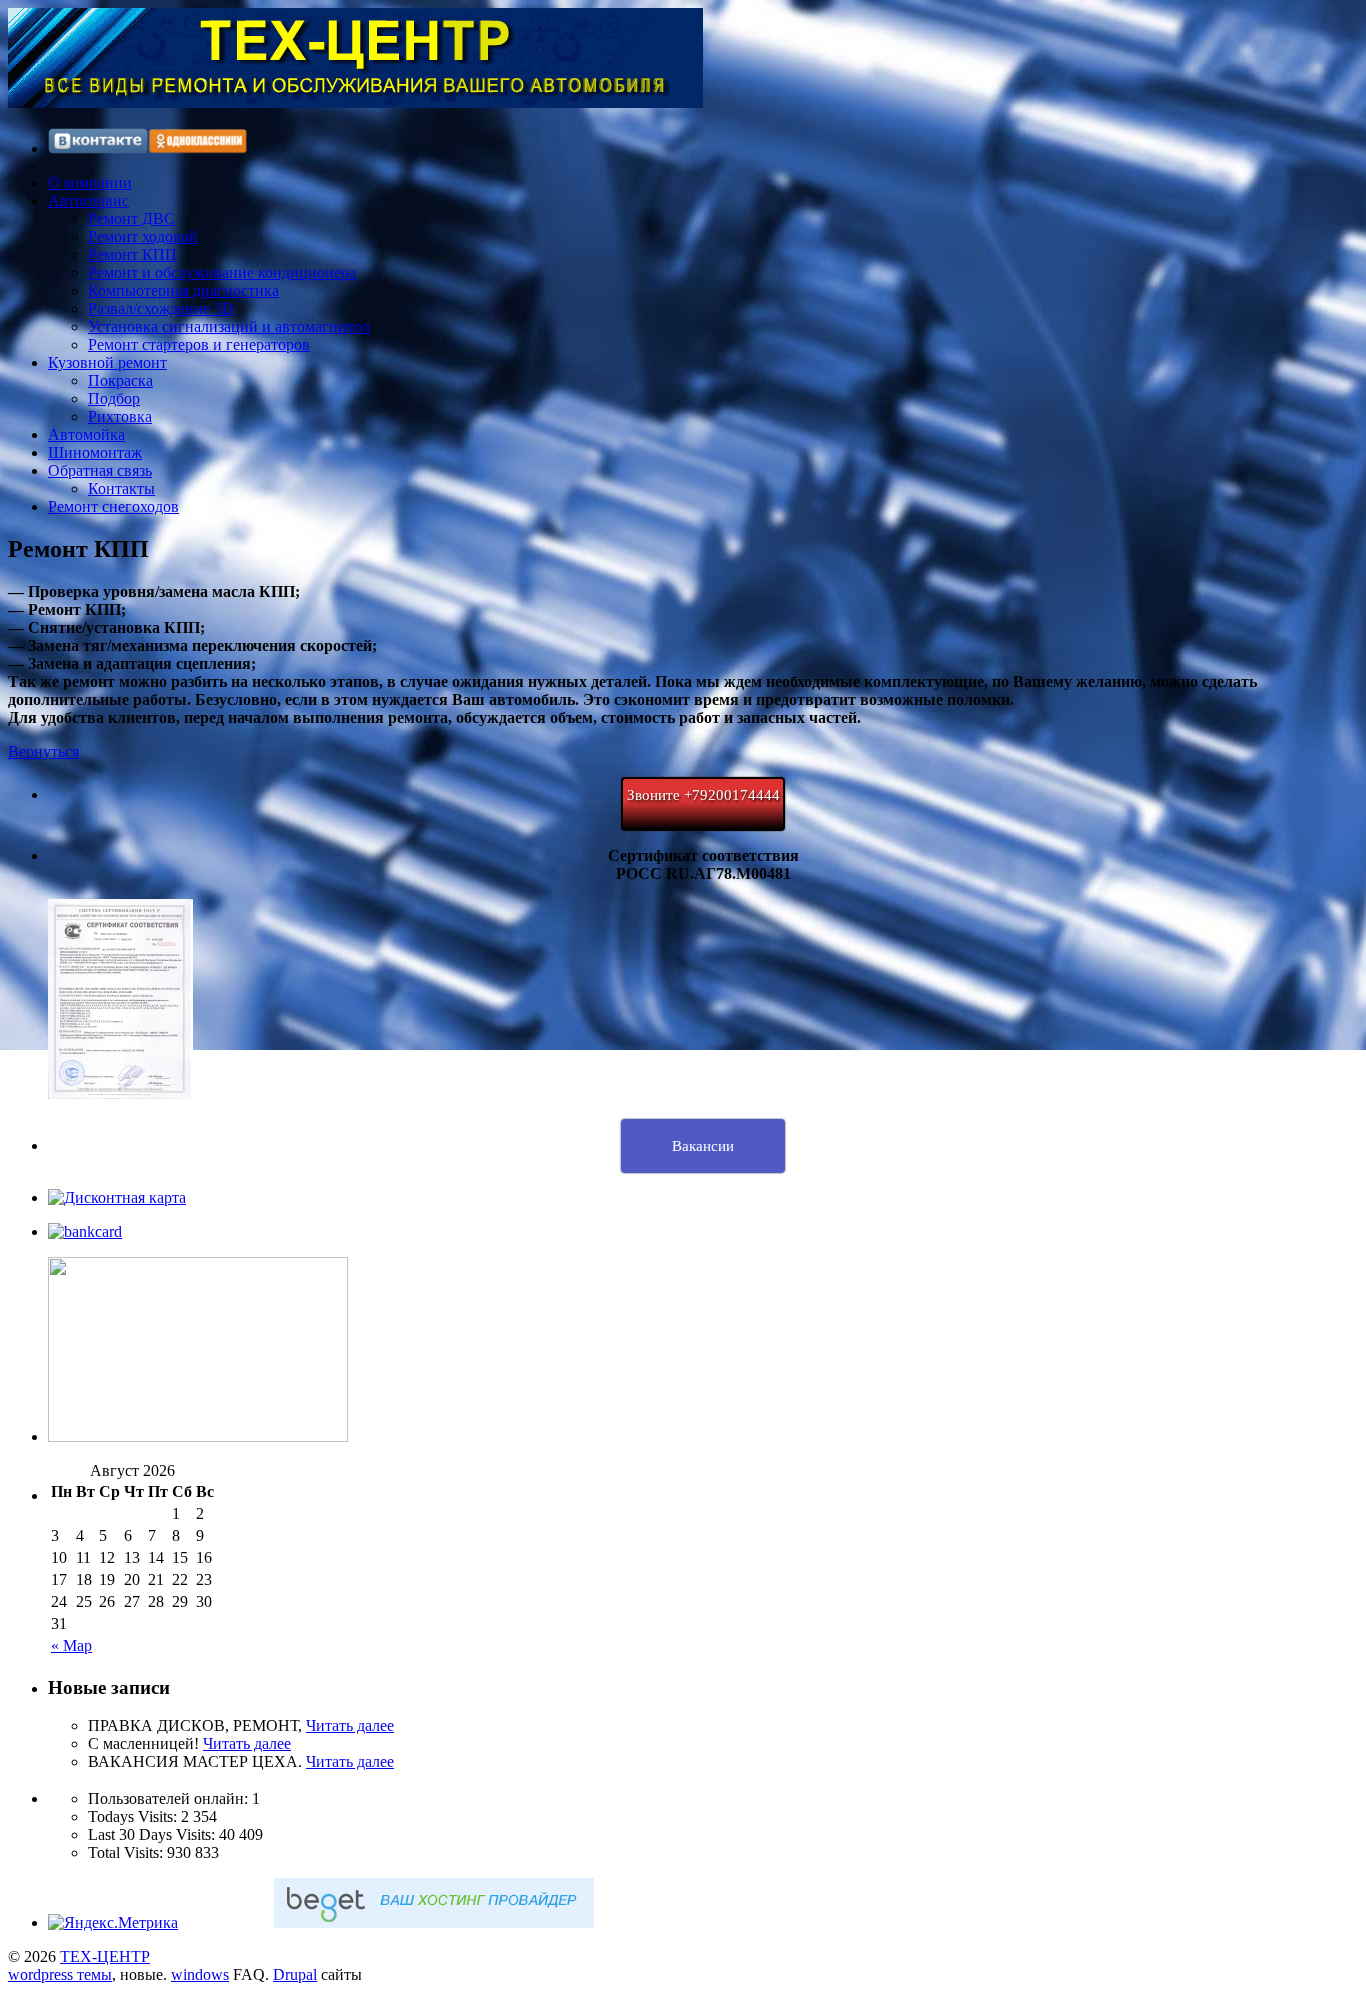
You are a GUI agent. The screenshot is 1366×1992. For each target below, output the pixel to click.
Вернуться (43, 751)
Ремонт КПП (132, 254)
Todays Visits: (134, 1816)
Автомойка (86, 434)
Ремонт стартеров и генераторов (199, 344)
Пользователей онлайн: (170, 1798)
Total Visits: (127, 1852)
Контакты (121, 488)
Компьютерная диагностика (183, 290)
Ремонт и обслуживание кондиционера (222, 272)
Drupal (295, 1974)
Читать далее (350, 1725)
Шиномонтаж (95, 452)
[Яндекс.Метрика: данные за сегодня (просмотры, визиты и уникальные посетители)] (113, 1923)
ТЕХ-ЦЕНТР (105, 1956)
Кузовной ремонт (107, 362)
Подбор (114, 398)
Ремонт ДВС (131, 218)
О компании (90, 182)
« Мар (71, 1645)
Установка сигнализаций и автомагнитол (229, 326)
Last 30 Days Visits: (153, 1834)
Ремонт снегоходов (113, 506)
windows (200, 1974)
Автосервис (88, 200)
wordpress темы (60, 1974)
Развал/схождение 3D (161, 308)
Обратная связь (100, 470)
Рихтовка (120, 416)
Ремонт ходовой (143, 236)
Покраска (120, 380)
